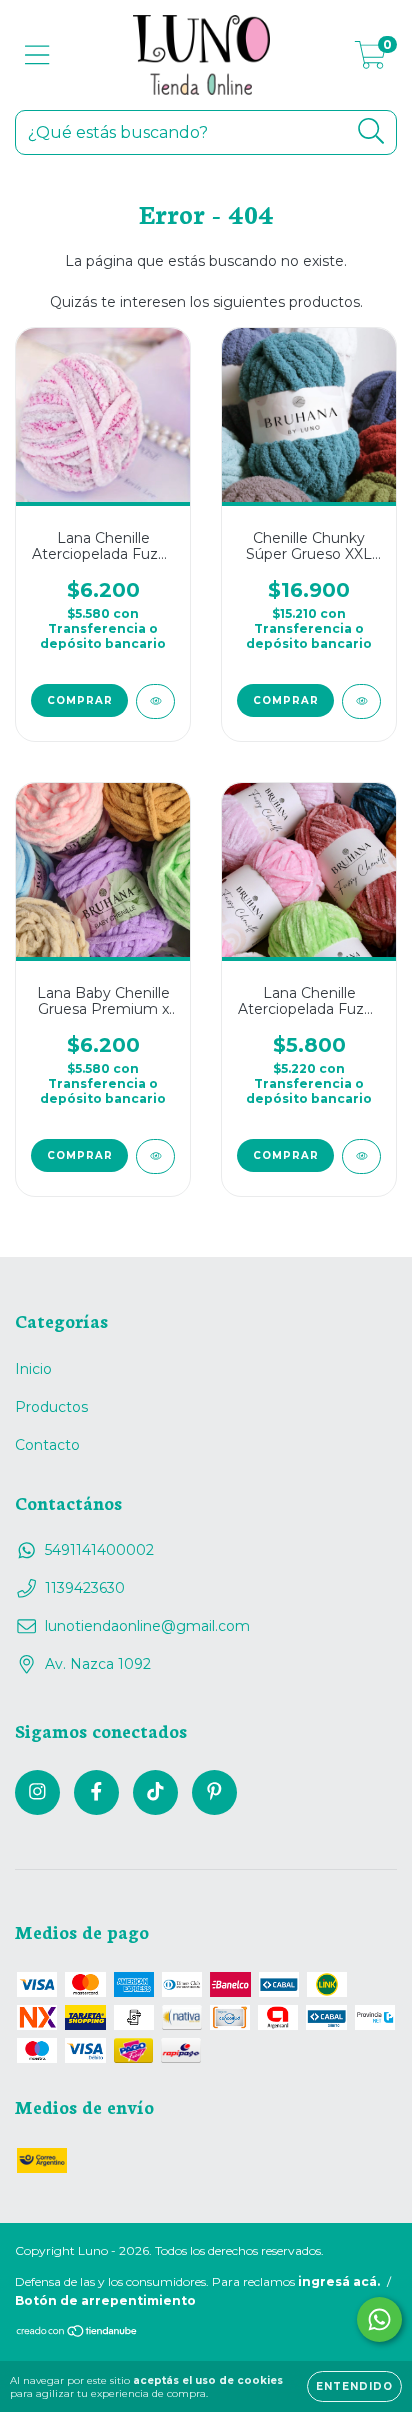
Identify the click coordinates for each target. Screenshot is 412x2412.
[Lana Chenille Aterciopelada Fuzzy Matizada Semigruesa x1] (155, 701)
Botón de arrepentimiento (105, 2300)
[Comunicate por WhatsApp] (379, 2319)
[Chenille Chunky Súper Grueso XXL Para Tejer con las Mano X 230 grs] (361, 701)
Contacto (47, 1445)
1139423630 (85, 1588)
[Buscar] (371, 131)
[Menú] (37, 55)
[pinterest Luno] (214, 1792)
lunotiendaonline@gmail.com (147, 1626)
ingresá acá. (339, 2281)
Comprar (80, 700)
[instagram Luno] (37, 1792)
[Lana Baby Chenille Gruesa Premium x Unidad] (155, 1156)
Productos (51, 1407)
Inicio (33, 1369)
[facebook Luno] (96, 1792)
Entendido (354, 2386)
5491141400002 (99, 1550)
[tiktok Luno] (155, 1792)
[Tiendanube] (77, 2333)
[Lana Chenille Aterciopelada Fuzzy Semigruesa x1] (361, 1156)
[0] (370, 60)
